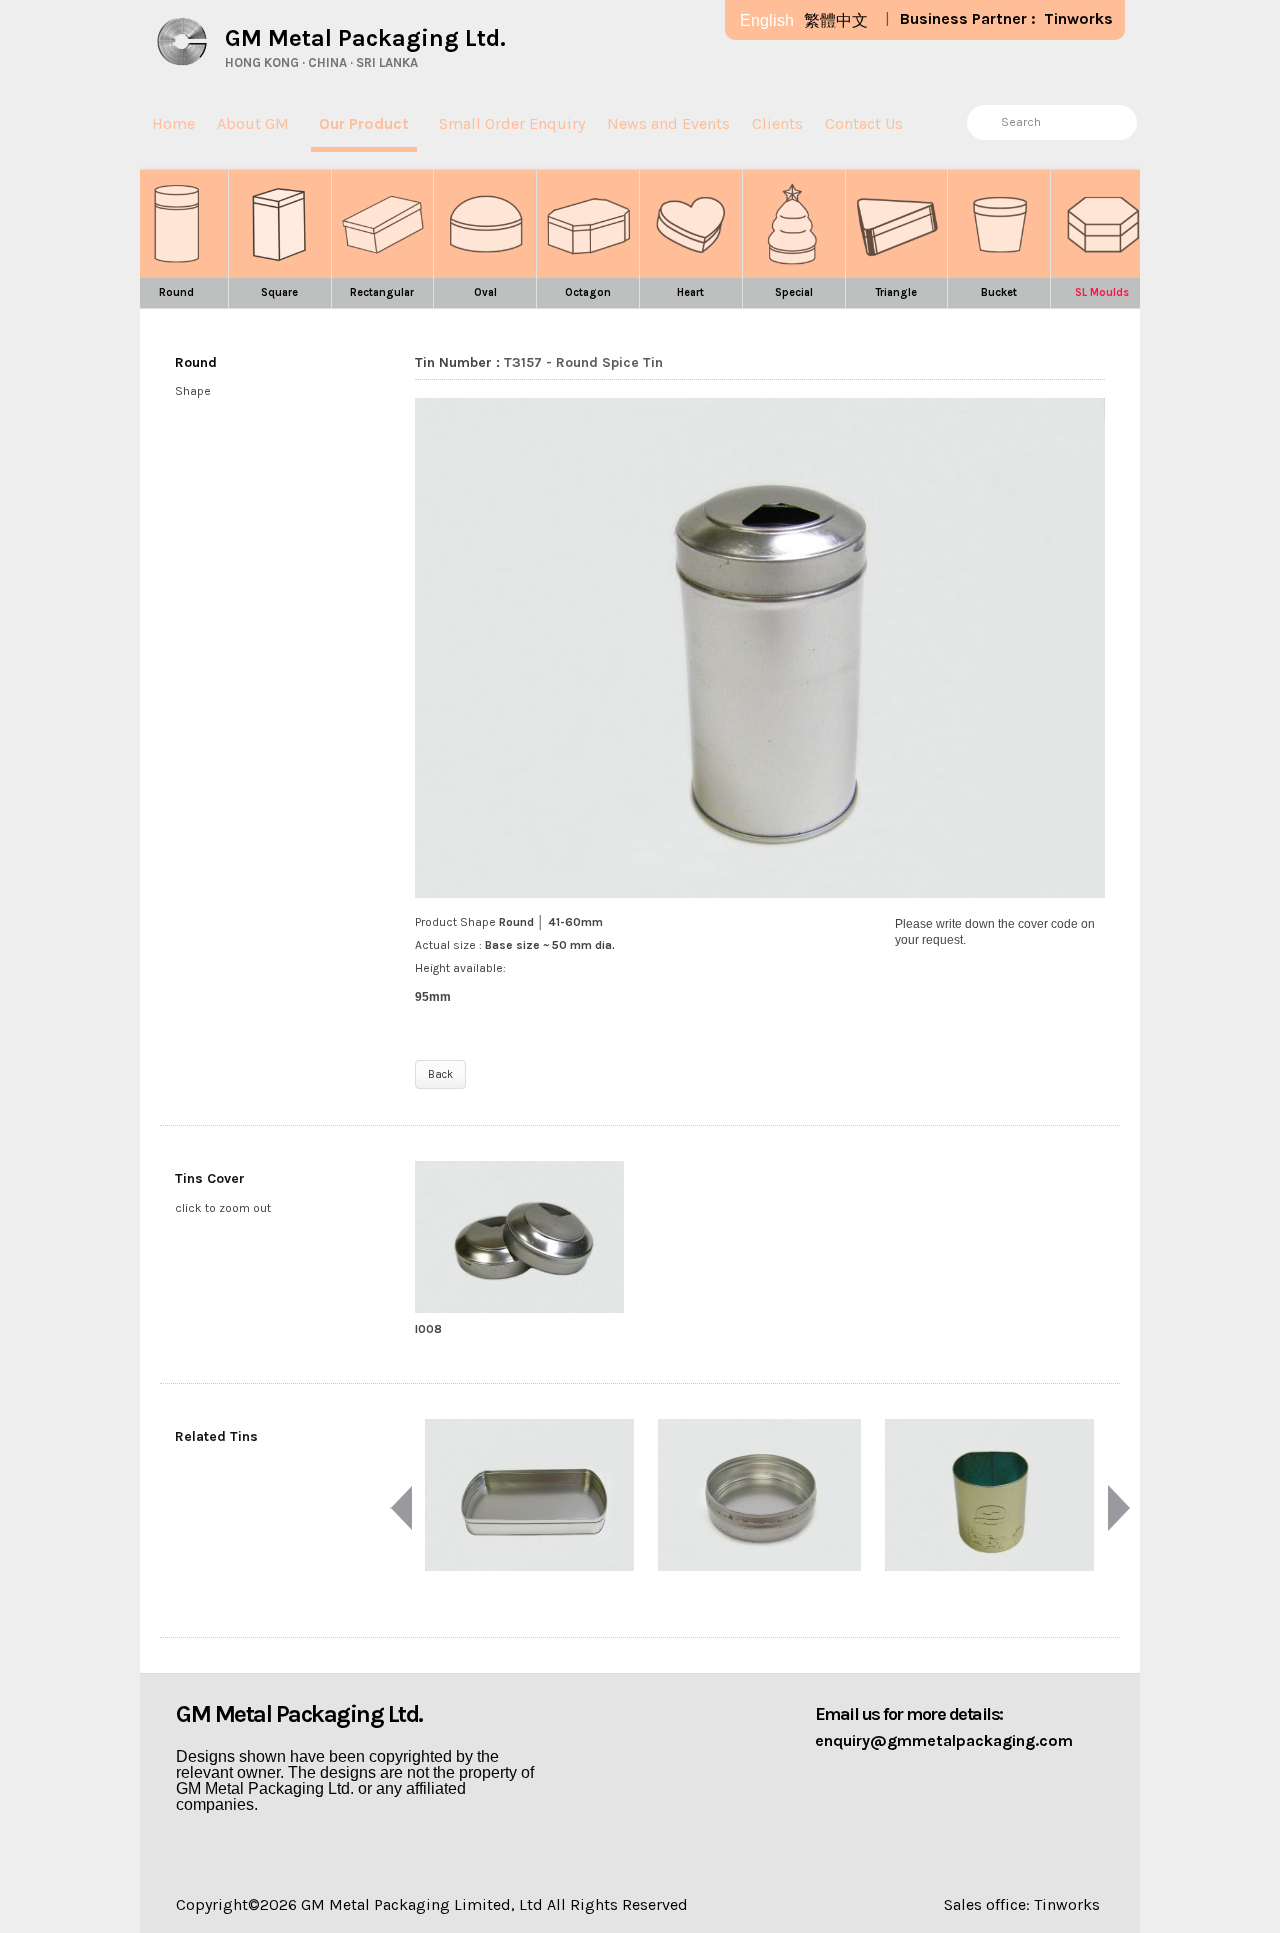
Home (173, 123)
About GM (253, 123)
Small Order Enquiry (512, 123)
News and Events (668, 123)
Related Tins (216, 1436)
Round (196, 362)
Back (440, 1074)
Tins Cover (210, 1178)
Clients (777, 123)
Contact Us (864, 123)
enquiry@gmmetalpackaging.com (944, 1740)
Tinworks (1078, 18)
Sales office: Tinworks (1022, 1904)
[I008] (520, 1237)
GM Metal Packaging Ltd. (365, 38)
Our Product (364, 123)
